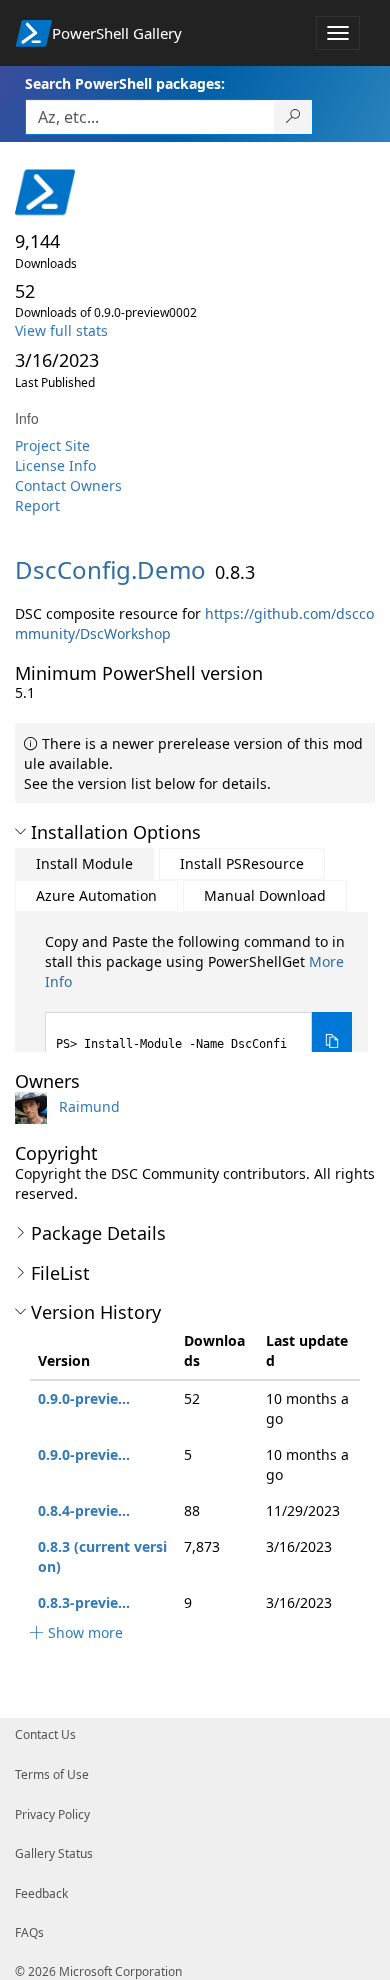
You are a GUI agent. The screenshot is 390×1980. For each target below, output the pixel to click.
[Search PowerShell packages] (293, 117)
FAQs (29, 1932)
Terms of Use (52, 1774)
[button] (20, 832)
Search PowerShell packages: (125, 83)
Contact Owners (68, 485)
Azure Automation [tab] (96, 895)
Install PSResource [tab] (242, 863)
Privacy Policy (52, 1814)
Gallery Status (54, 1853)
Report (37, 505)
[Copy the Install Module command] (332, 1041)
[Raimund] (35, 1106)
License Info (55, 465)
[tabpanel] (198, 1001)
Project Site (52, 445)
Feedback (41, 1893)
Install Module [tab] (84, 863)
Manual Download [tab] (265, 895)
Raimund (89, 1106)
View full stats (61, 330)
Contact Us (45, 1734)
